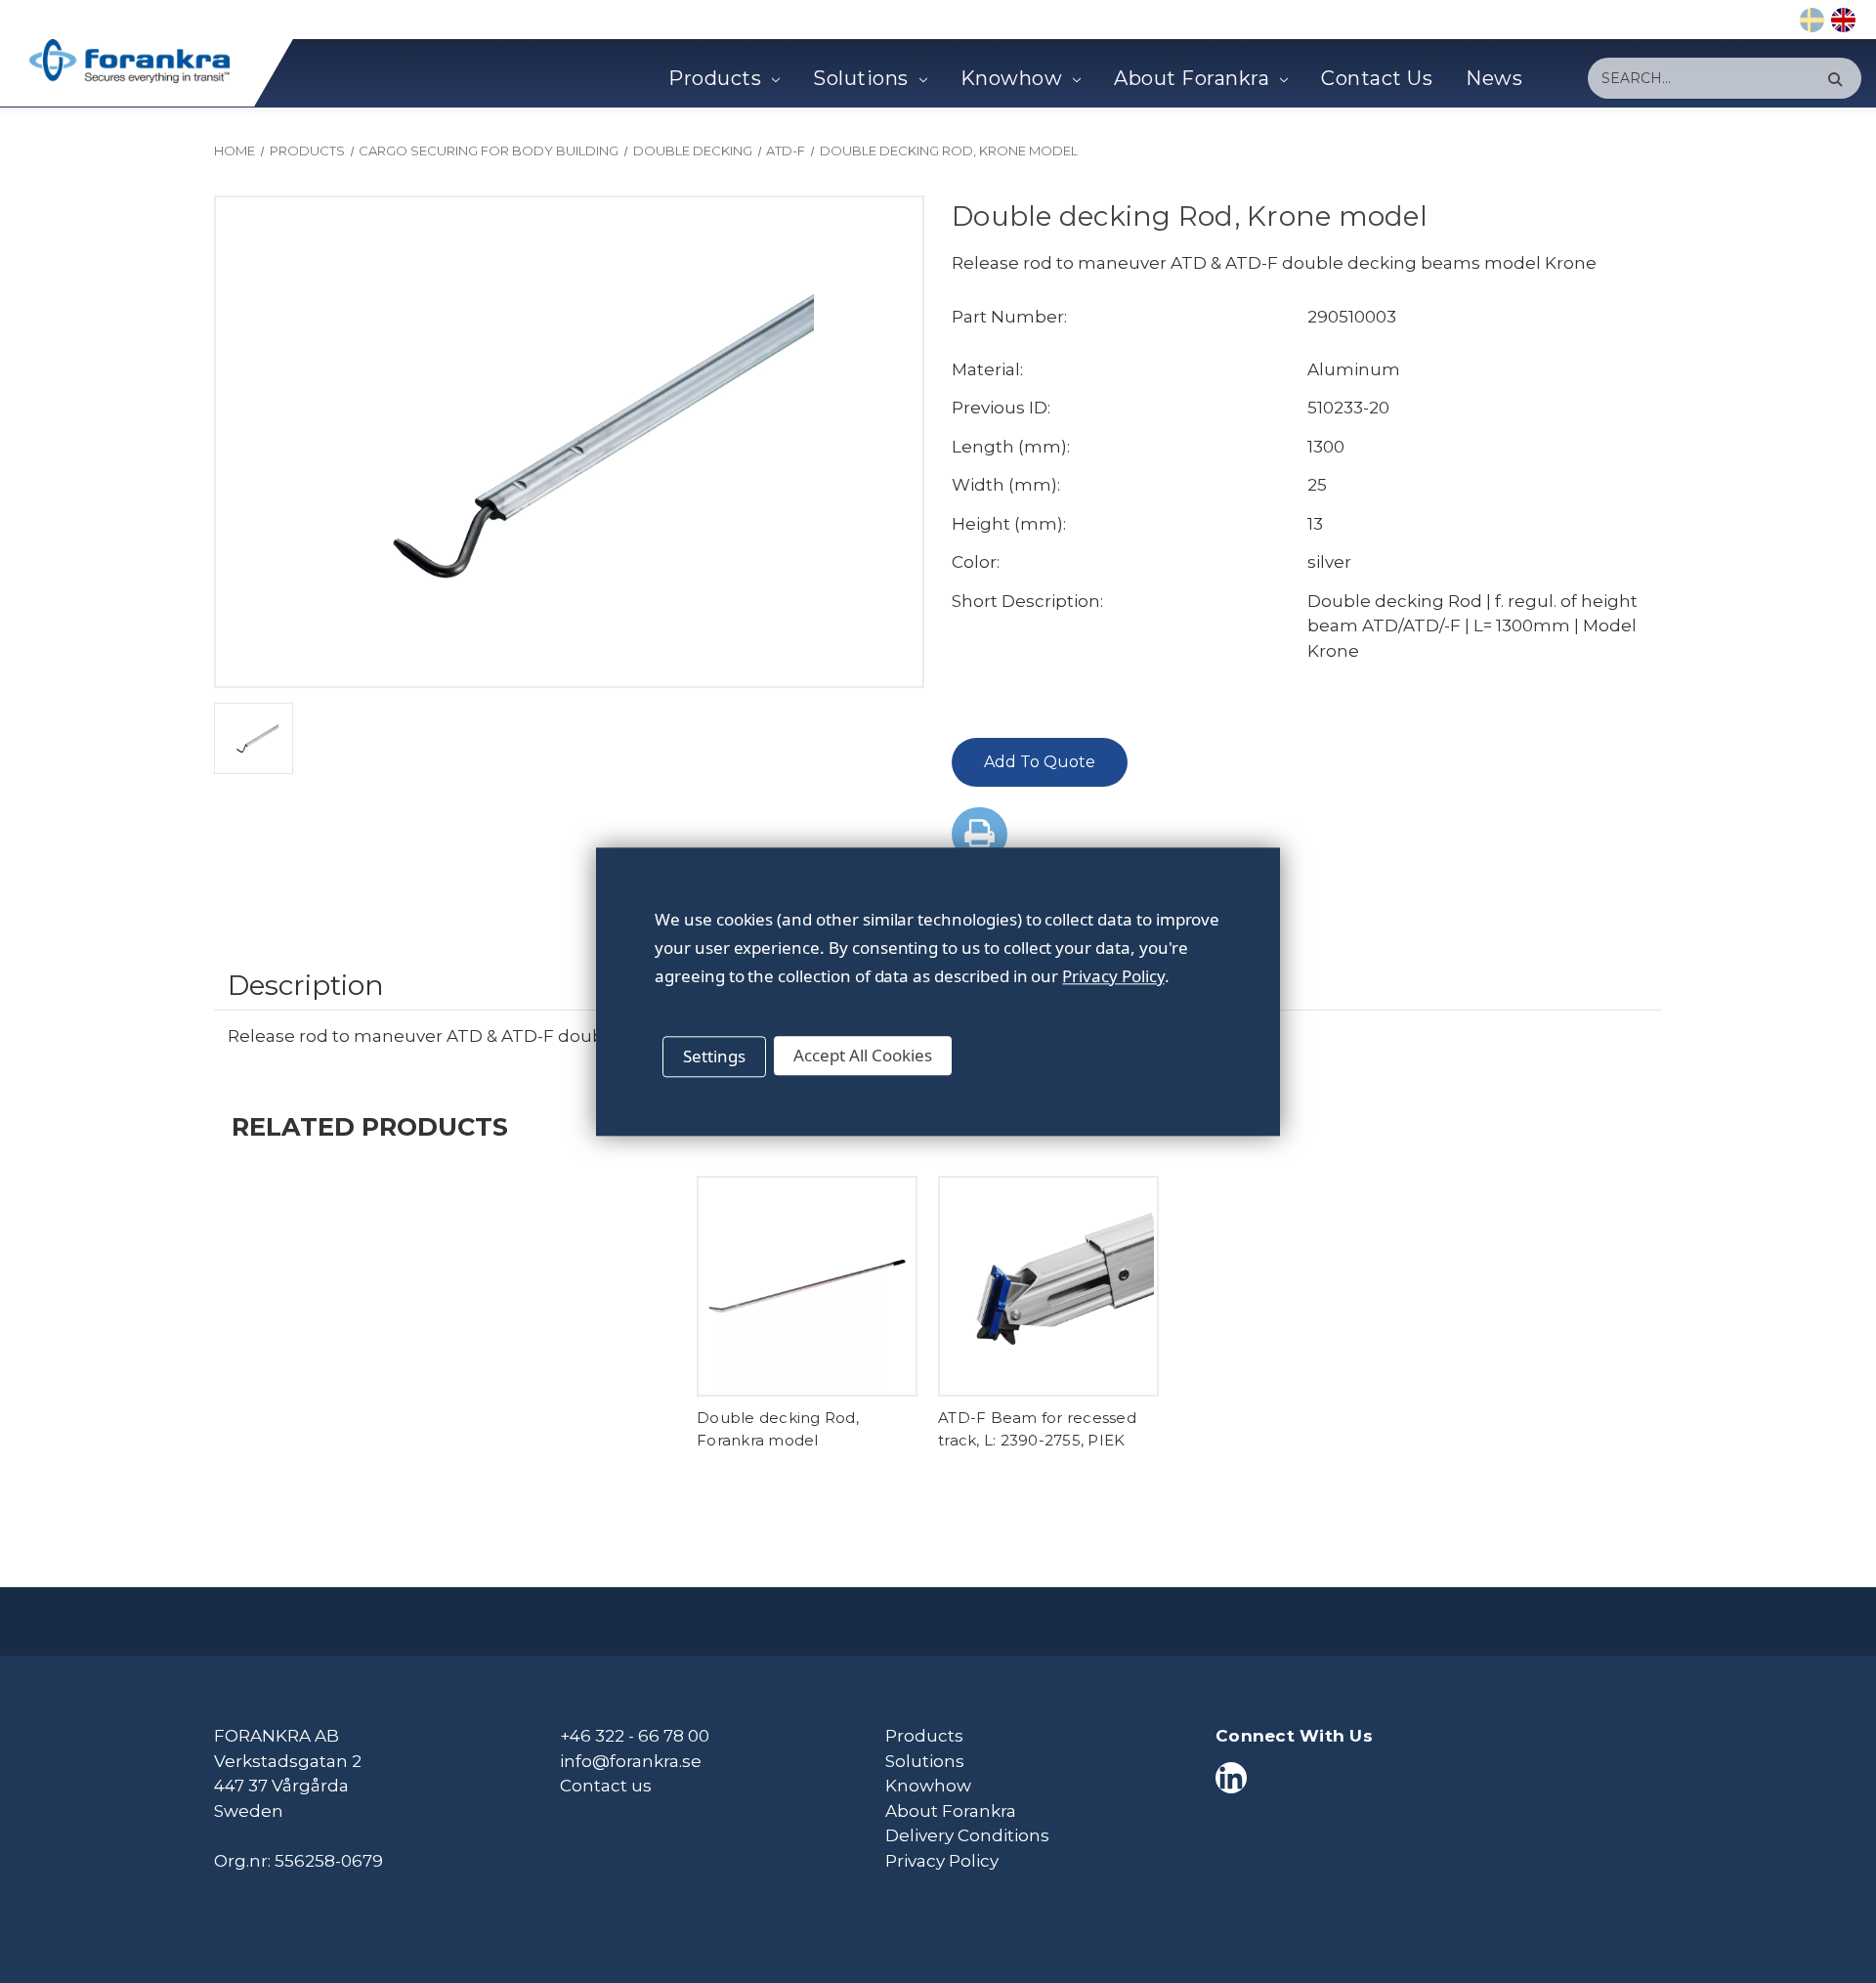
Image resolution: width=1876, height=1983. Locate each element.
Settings (714, 1056)
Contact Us (1377, 78)
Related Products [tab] (370, 1126)
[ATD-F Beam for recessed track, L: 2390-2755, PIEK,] (1048, 1286)
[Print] (980, 834)
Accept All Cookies (863, 1055)
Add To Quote (1040, 762)
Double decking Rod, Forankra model (778, 1429)
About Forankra (1192, 78)
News (1494, 78)
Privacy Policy (942, 1861)
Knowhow (1012, 78)
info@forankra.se (631, 1761)
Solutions (861, 78)
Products (715, 78)
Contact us (606, 1786)
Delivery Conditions (967, 1835)
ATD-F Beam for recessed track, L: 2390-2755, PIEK (1037, 1429)
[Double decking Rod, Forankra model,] (807, 1286)
